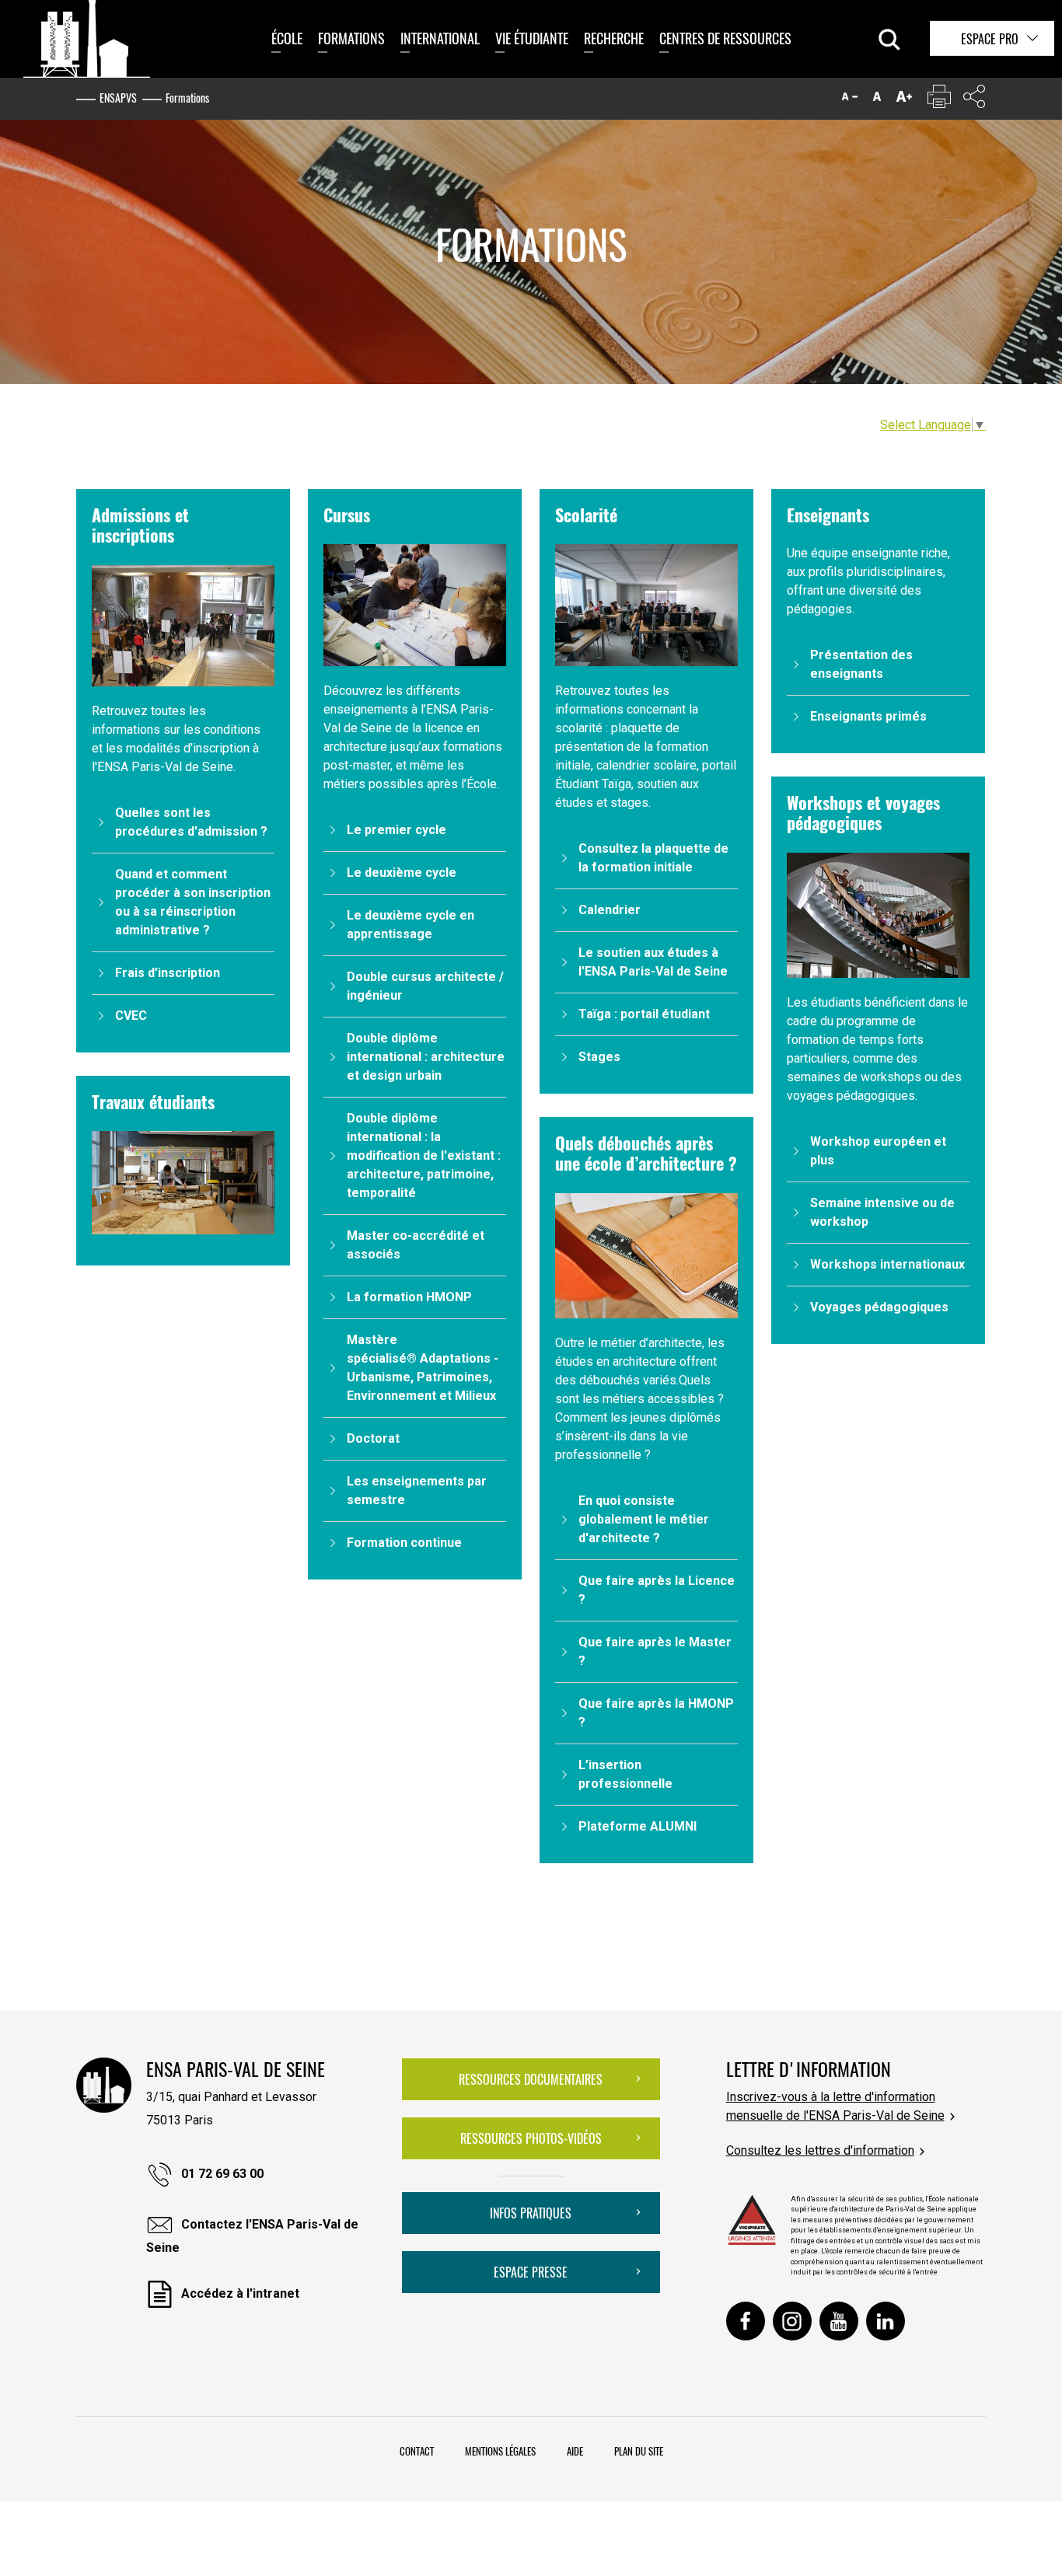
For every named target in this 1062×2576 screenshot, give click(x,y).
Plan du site (639, 2451)
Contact (417, 2451)
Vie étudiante (532, 38)
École (287, 38)
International (440, 38)
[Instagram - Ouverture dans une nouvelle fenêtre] (792, 2321)
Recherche (614, 38)
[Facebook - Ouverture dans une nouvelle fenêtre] (746, 2321)
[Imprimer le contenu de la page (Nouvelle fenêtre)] (939, 100)
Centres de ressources (725, 38)
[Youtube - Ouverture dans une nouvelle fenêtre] (839, 2321)
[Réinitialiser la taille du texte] (877, 100)
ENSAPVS (118, 98)
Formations (351, 38)
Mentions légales (500, 2451)
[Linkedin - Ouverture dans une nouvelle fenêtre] (886, 2321)
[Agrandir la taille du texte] (904, 100)
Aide (575, 2451)
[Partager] (974, 100)
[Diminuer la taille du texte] (850, 100)
